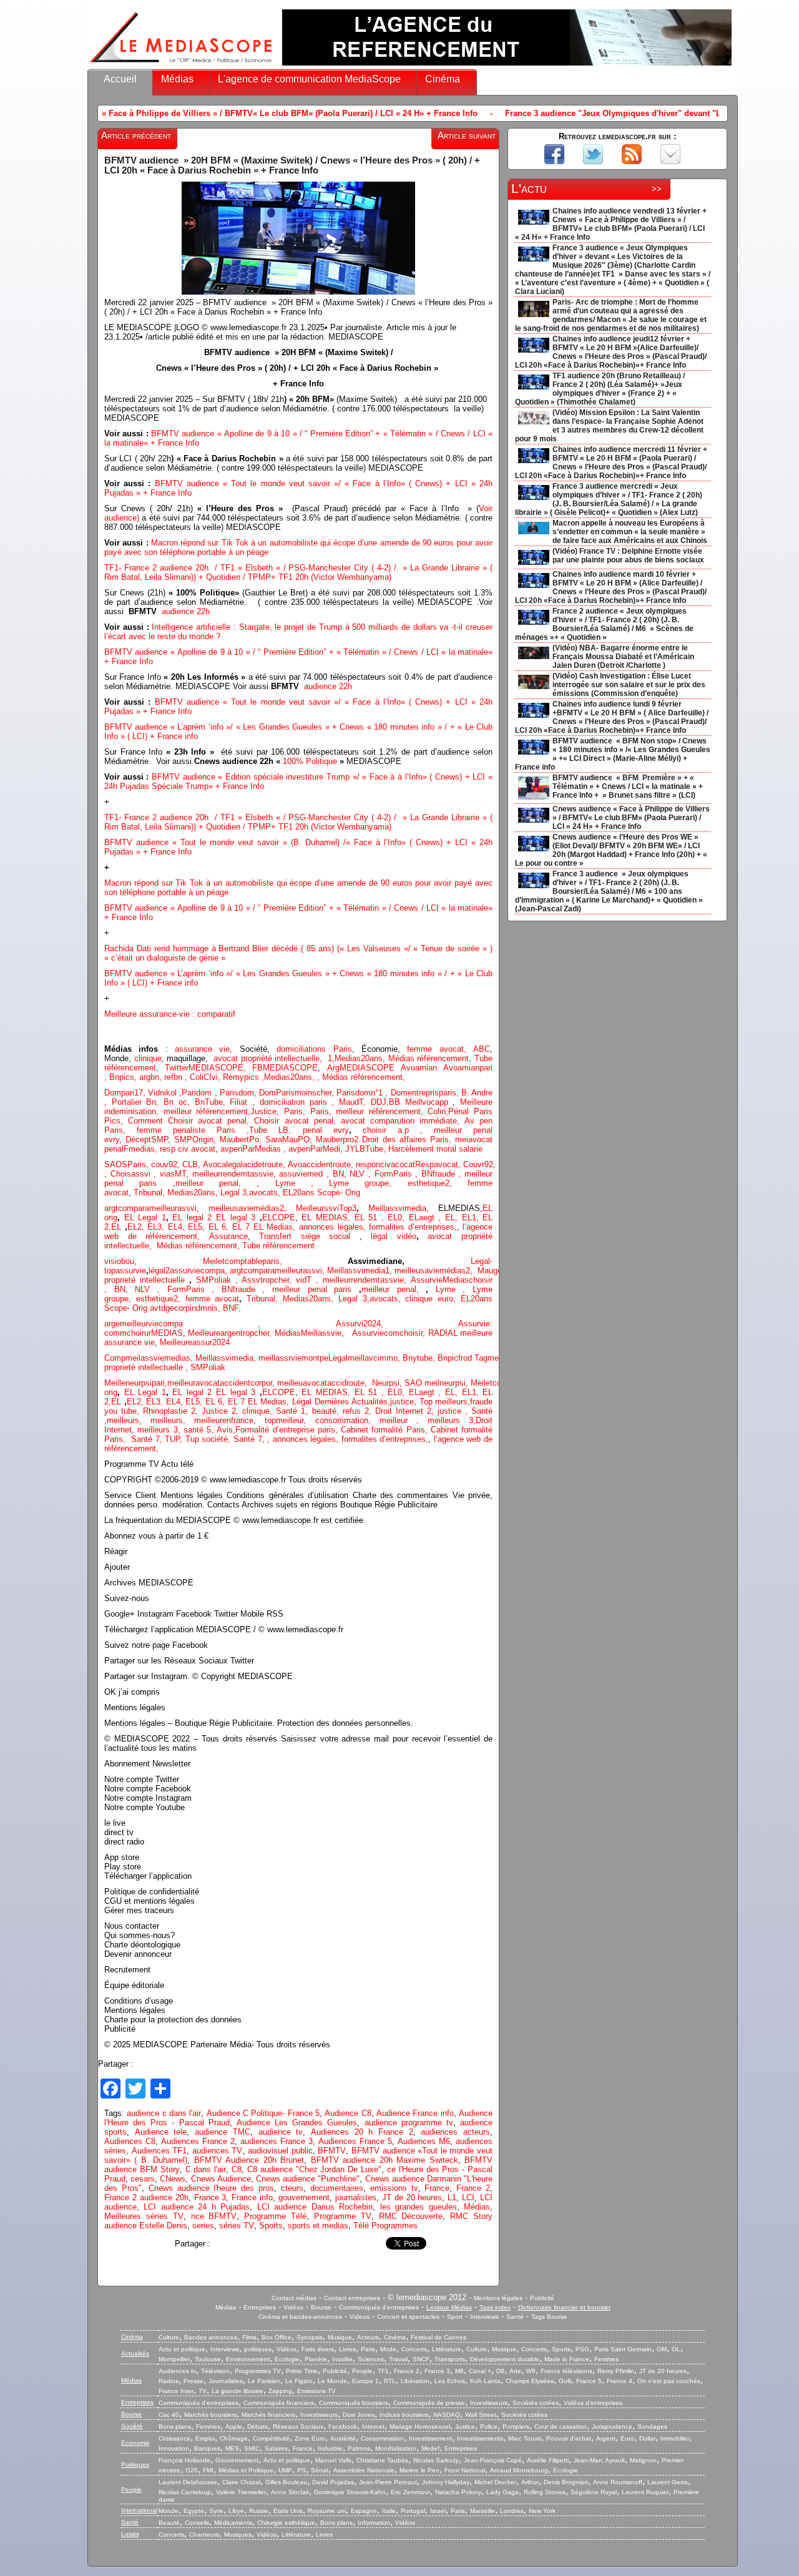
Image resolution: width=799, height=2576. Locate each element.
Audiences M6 (424, 2141)
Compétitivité (271, 2438)
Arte (515, 2371)
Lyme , (454, 1289)
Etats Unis (288, 2511)
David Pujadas (333, 2482)
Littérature (447, 2349)
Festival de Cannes (439, 2337)
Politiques (135, 2465)
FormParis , (398, 1174)
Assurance (228, 1236)
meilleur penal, (394, 1289)
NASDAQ (447, 2415)
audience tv (281, 2132)
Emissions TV (316, 2391)
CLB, (193, 1164)
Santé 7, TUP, (158, 1439)
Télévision (215, 2371)
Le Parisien (264, 2381)
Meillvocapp (429, 1102)
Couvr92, (482, 1164)
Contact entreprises (352, 2298)
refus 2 (356, 1411)
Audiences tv (177, 2371)
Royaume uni (327, 2511)
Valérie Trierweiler (241, 2492)
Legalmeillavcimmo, (365, 1358)
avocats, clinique (404, 1299)
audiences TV (218, 2151)
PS (301, 2470)
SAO (414, 1383)
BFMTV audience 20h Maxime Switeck (385, 2160)
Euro (627, 2438)
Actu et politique (182, 2349)
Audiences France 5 (355, 2141)
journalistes (356, 2197)
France (437, 2188)
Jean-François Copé (493, 2460)
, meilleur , (398, 1420)
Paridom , (200, 1093)
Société (132, 2426)
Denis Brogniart (566, 2482)
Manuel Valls (333, 2460)
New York (542, 2511)
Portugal (413, 2511)
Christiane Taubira (382, 2460)
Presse (194, 2381)
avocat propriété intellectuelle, (268, 1058)
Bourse (321, 2307)
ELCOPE (279, 1217)
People (362, 2371)
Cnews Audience (221, 2179)
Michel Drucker (495, 2482)
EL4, (178, 1227)
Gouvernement (237, 2460)
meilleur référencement (206, 1111)
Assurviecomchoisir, (390, 1333)
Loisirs (130, 2534)
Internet (373, 2427)
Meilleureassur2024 (195, 1342)
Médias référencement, (431, 1058)
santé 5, (199, 1430)
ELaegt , (427, 1217)
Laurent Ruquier (645, 2492)
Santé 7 (248, 1439)
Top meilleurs (444, 1402)
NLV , (362, 1174)
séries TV (237, 2226)
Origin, (206, 1139)
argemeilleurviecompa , (220, 1324)
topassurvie (125, 1271)
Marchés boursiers (210, 2415)
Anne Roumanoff (618, 2482)
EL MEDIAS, (328, 1217)
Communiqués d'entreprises (379, 2307)
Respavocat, (439, 1164)
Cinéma (443, 79)
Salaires (276, 2448)
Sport (455, 2317)
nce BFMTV (214, 2216)
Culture (169, 2337)
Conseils (197, 2523)
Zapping (280, 2391)
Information (374, 2523)
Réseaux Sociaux (298, 2427)
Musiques (238, 2534)
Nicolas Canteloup (185, 2492)
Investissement (430, 2438)
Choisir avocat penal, (297, 1121)
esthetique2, (438, 1183)
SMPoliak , (219, 1280)
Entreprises (260, 2307)
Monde (169, 2511)
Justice (263, 1111)
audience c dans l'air (164, 2113)
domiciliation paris (293, 1102)
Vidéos (293, 2307)
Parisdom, (239, 1093)
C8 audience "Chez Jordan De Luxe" (314, 2169)
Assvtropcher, (269, 1280)
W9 (531, 2371)
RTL (390, 2381)
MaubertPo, (243, 1139)
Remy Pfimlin (616, 2371)
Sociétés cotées (536, 2403)
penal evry (326, 1130)
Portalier (129, 1102)
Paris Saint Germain (623, 2349)
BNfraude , (247, 1289)
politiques (258, 2349)
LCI (468, 2197)
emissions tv (394, 2188)
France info (252, 2197)
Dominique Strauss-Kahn (350, 2492)
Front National (465, 2470)
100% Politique (310, 761)
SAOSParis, (128, 1164)
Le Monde (332, 2381)
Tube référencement (278, 1246)
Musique (340, 2337)
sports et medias (318, 2226)
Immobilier (675, 2438)
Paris (368, 2349)
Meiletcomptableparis (241, 1261)
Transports (450, 2359)
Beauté (169, 2523)
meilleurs (123, 1420)
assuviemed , (306, 1174)
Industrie (330, 2448)
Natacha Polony (458, 2492)
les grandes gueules (419, 2207)
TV (203, 2391)
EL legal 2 (194, 1217)
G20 (192, 2470)
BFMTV (332, 2151)
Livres (347, 2349)
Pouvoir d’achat (569, 2438)
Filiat (238, 1102)
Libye (236, 2511)
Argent (606, 2438)
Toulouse (208, 2359)
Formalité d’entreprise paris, (288, 1430)
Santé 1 (291, 1411)
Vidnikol (164, 1093)
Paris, (297, 1111)
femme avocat (213, 1299)
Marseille (483, 2511)
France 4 (620, 2381)
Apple (234, 2427)
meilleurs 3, (452, 1420)
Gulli (565, 2381)
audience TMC (223, 2132)
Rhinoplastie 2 (169, 1411)
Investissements (480, 2438)
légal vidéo (394, 1236)
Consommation (382, 2438)
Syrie (216, 2511)
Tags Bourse (549, 2317)
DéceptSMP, (150, 1139)
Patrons (359, 2448)
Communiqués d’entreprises (199, 2403)
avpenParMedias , (254, 1149)
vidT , (309, 1280)
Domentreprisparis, (426, 1093)
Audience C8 (348, 2113)
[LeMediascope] (181, 65)
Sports (271, 2226)
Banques (207, 2448)
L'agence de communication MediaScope (309, 79)
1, (330, 1058)
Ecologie (287, 2359)
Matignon (643, 2460)
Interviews (484, 2317)
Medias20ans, (361, 1058)
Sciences (371, 2359)
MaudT (351, 1102)
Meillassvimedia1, (361, 1271)
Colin (437, 1111)
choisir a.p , (398, 1130)
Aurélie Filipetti (548, 2460)
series (203, 2226)
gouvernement (304, 2197)
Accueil (120, 79)
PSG (582, 2349)
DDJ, (380, 1102)
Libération (415, 2381)
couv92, (167, 1164)
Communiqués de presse (429, 2403)
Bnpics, (124, 1077)
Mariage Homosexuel (420, 2427)
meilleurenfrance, (229, 1420)
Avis (225, 1430)
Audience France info (415, 2113)
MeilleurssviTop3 (326, 1208)
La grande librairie (238, 2391)
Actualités (135, 2353)
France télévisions (566, 2371)
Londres (512, 2511)
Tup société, (209, 1439)
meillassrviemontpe (293, 1358)
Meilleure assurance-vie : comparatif (170, 1014)
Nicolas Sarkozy (436, 2460)
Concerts (414, 2349)
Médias (177, 79)
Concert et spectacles (408, 2317)
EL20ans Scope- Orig (321, 1193)
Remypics (242, 1077)
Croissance (174, 2438)
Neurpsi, (388, 1383)
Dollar (647, 2438)
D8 (500, 2371)
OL (676, 2349)
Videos (360, 2317)
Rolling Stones (545, 2492)
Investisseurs (489, 2403)
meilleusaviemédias (244, 1208)
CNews (173, 2179)
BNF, (232, 1308)
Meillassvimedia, (399, 1208)
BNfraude (443, 1174)
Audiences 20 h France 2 (362, 2132)
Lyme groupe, (368, 1183)
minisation (138, 1111)
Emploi (205, 2438)
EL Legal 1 (145, 1217)
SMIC (252, 2448)
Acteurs (368, 2337)
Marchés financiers (268, 2415)
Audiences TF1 (159, 2151)
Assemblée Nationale (364, 2470)
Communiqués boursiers (354, 2403)
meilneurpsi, (448, 1383)
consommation (342, 1420)
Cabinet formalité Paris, (386, 1430)
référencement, (199, 1246)
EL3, (158, 1227)
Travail (398, 2359)
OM (662, 2349)
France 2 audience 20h (146, 2197)
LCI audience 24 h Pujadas (197, 2207)
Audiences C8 (130, 2141)
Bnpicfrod (456, 1358)
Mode (388, 2349)
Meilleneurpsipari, (136, 1383)
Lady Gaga (502, 2492)
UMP (285, 2470)
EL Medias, (276, 1227)
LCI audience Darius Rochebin (315, 2207)
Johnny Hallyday (446, 2482)
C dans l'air (206, 2169)
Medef (430, 2448)
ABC (482, 1049)
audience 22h (187, 611)
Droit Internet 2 (403, 1411)
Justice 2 (219, 1411)
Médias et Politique (246, 2470)
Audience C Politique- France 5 (263, 2113)
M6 (459, 2371)
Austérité (343, 2438)
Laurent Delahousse (188, 2482)
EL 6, (220, 1227)
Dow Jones (359, 2415)
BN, (125, 1289)
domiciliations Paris (311, 1049)
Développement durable (505, 2359)
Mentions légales (498, 2298)
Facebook (343, 2427)
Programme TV (343, 2216)
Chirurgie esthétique (286, 2523)
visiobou (119, 1261)
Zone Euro (310, 2438)
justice (449, 1411)
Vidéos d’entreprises (593, 2403)
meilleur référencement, (382, 1111)
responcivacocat (385, 1164)
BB (397, 1102)
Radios (169, 2381)
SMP (183, 1139)
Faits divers (318, 2349)
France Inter (176, 2391)
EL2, (136, 1227)
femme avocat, (437, 1049)
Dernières (333, 1402)
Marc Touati (525, 2438)
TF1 (383, 2371)
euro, (449, 1299)
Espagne (364, 2511)
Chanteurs (204, 2534)
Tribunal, (150, 1193)
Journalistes (226, 2381)
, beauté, (324, 1411)
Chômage (234, 2438)
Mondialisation (396, 2448)
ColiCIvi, (206, 1077)
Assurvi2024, (397, 1324)
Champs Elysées (530, 2381)
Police (489, 2427)
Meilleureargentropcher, (231, 1333)
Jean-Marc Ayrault (599, 2460)
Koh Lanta (485, 2381)
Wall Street (481, 2415)
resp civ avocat (188, 1149)
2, (288, 1208)
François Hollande (184, 2460)
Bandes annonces (211, 2337)
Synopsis (310, 2337)
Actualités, (371, 1402)
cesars (143, 2179)
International (139, 2510)
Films (249, 2337)
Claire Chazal (241, 2482)
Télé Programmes (385, 2226)
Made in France (567, 2359)
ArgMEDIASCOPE (364, 1068)
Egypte (194, 2511)
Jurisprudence (612, 2427)
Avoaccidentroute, (322, 1164)
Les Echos (450, 2381)
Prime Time (302, 2371)
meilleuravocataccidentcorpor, (222, 1383)
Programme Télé (275, 2216)
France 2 (473, 2188)
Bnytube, (420, 1358)
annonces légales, (332, 1227)
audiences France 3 (277, 2141)
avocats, (266, 1193)
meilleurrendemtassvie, (367, 1280)
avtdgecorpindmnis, (186, 1308)
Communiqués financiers (279, 2403)
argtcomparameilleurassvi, (156, 1208)
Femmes (606, 2359)
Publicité (542, 2298)
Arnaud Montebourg (519, 2470)
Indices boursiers (404, 2415)
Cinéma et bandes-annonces (300, 2317)
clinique (148, 1058)
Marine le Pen (419, 2470)
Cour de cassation (561, 2427)
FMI (208, 2470)
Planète (316, 2359)
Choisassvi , (135, 1174)
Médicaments (233, 2523)
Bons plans (175, 2427)
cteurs (292, 2188)
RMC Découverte (411, 2216)
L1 (452, 2197)
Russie (259, 2511)
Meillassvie (321, 1333)
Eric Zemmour (410, 2492)
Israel (438, 2511)
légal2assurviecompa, (189, 1271)
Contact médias (294, 2298)
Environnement (248, 2359)
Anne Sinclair (290, 2492)
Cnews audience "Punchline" (308, 2179)
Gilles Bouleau (286, 2482)
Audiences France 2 (198, 2141)
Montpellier (174, 2359)
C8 (237, 2169)
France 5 (589, 2381)
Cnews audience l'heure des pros (211, 2188)
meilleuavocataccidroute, (325, 1383)
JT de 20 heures (412, 2197)
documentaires (337, 2188)
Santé (515, 2317)
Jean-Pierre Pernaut (388, 2482)
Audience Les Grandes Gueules (297, 2123)
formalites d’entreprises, (413, 1227)
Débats (257, 2427)
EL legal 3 (236, 1217)
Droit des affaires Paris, (409, 1139)
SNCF (421, 2359)
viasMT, (176, 1174)
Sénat (320, 2470)
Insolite (342, 2359)
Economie (135, 2443)
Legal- (482, 1261)
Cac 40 (169, 2415)
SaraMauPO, (291, 1139)
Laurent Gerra (668, 2482)
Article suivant (467, 135)
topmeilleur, (290, 1420)
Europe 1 (365, 2381)
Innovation (174, 2448)
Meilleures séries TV (144, 2216)
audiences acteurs (455, 2132)
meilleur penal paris (312, 1289)
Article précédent (136, 135)
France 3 (210, 2197)
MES (232, 2448)
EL (116, 1227)
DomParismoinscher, (298, 1093)
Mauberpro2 (339, 1139)
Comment (148, 1121)
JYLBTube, (367, 1149)
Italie (389, 2511)
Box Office (277, 2337)
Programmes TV (258, 2371)
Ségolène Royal (594, 2492)
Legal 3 (233, 1193)
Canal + (480, 2371)
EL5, (198, 1227)
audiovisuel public (280, 2151)
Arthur (530, 2482)
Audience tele (161, 2132)
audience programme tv (409, 2123)
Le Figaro (299, 2381)
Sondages (652, 2427)
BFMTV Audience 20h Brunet (249, 2160)
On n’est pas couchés (669, 2381)
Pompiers (516, 2427)
